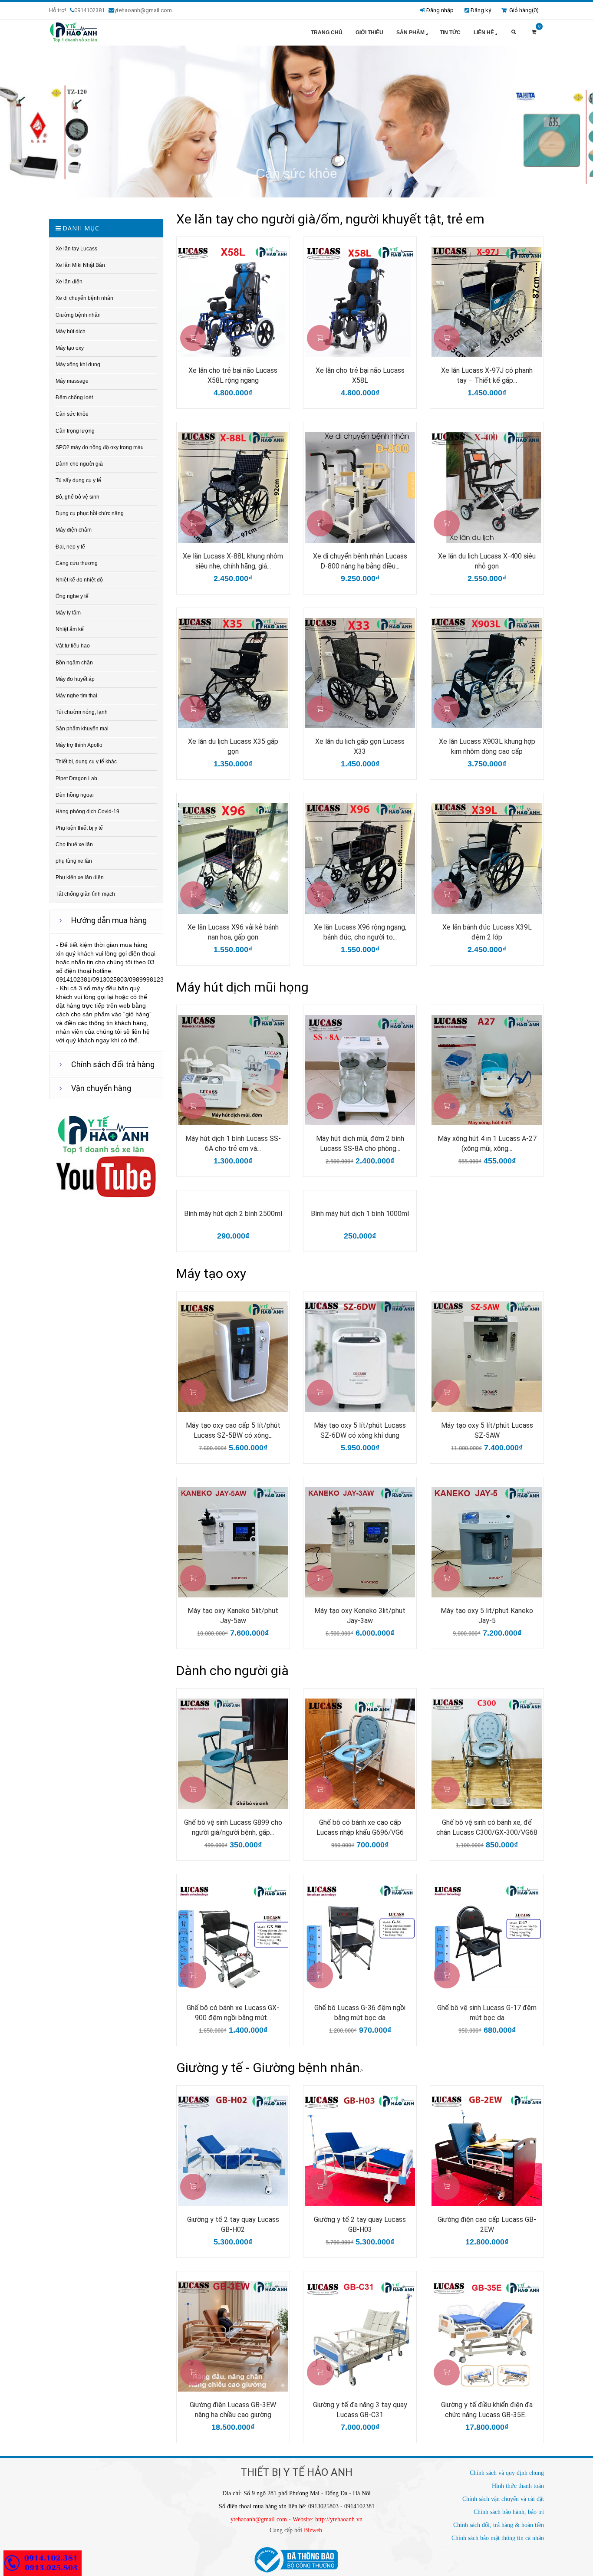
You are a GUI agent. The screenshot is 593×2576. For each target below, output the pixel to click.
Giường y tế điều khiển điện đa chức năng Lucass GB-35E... (487, 2410)
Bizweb (313, 2530)
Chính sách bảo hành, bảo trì (509, 2512)
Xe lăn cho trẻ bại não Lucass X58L (360, 375)
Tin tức (450, 33)
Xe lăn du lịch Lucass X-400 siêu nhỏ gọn (487, 561)
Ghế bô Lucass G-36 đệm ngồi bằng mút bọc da (360, 2013)
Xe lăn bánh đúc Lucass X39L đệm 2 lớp (487, 932)
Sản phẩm (410, 33)
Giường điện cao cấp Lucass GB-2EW (487, 2224)
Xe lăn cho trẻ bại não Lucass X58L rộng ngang (233, 375)
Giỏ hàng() (523, 10)
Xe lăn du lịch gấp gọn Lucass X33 (360, 746)
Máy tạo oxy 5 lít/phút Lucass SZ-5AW (487, 1430)
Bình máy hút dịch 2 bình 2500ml (233, 1214)
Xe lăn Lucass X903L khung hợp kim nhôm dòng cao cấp (487, 746)
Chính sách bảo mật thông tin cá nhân (498, 2538)
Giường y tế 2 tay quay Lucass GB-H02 (233, 2224)
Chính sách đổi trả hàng (113, 1064)
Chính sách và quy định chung (507, 2473)
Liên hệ (484, 33)
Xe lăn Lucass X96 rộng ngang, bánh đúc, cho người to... (360, 932)
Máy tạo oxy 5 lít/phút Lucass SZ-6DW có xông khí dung (360, 1430)
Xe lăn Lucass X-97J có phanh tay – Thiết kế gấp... (487, 375)
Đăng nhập (440, 10)
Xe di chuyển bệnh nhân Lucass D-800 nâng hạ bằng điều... (360, 561)
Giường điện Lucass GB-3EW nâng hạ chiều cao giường (233, 2410)
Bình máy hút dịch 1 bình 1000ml (360, 1214)
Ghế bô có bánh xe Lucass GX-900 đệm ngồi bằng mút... (233, 2013)
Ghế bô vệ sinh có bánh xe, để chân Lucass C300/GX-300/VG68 (487, 1827)
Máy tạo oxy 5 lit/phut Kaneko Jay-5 (487, 1616)
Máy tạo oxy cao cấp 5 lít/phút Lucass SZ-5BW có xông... (233, 1430)
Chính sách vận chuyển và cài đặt (503, 2499)
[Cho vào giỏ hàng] (193, 338)
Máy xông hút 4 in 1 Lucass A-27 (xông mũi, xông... (487, 1143)
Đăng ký (481, 10)
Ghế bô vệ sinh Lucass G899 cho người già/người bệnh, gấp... (233, 1827)
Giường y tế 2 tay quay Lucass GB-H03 (360, 2224)
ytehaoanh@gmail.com (259, 2519)
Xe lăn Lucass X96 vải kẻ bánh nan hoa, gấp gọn (233, 932)
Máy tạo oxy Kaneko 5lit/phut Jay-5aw (233, 1616)
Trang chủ (327, 33)
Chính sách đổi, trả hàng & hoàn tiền (499, 2525)
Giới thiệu (369, 33)
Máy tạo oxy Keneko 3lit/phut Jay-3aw (360, 1616)
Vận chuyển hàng (101, 1088)
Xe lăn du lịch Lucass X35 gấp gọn (233, 746)
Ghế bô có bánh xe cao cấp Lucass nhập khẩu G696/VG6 (360, 1827)
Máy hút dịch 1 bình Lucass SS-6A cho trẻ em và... (233, 1143)
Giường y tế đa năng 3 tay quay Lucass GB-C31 (360, 2410)
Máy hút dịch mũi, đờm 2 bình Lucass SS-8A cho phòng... (360, 1143)
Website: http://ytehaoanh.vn (328, 2519)
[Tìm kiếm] (514, 33)
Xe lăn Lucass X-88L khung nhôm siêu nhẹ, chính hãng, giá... (233, 561)
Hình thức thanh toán (518, 2486)
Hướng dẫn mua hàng (109, 920)
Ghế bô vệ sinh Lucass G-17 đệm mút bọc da (487, 2013)
